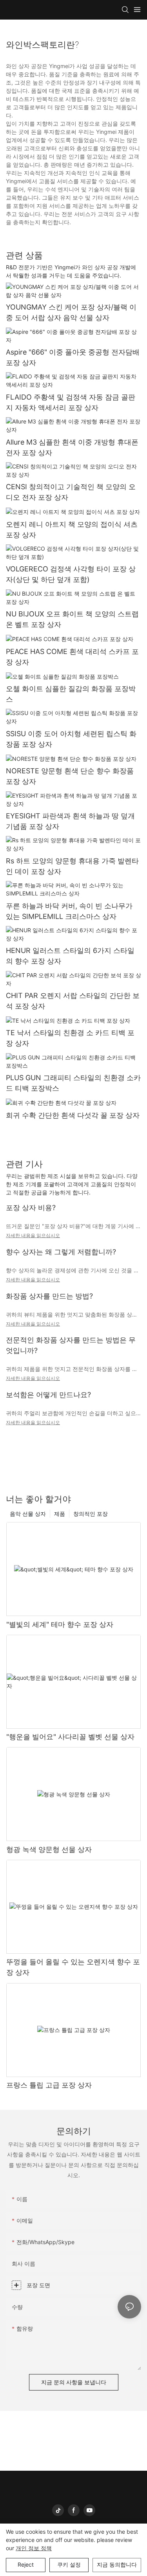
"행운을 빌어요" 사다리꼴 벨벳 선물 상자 (70, 1737)
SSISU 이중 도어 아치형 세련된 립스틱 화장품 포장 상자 (71, 739)
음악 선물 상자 (28, 1514)
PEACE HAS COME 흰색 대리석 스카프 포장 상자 (72, 657)
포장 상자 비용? (31, 1208)
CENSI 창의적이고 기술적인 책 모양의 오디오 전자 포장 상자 (71, 492)
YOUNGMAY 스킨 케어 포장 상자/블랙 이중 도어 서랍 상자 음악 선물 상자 (71, 312)
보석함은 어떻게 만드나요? (48, 1395)
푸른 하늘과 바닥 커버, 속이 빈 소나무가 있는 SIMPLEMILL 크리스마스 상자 (69, 911)
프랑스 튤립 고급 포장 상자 (49, 2085)
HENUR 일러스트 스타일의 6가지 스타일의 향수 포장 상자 (70, 956)
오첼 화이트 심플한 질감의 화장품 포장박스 (71, 694)
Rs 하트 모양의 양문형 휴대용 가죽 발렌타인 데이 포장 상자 (72, 866)
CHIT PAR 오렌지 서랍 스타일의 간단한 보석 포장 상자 (73, 1001)
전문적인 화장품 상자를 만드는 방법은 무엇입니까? (71, 1345)
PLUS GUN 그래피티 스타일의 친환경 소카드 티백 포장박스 (73, 1083)
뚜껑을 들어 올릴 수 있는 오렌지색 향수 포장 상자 (73, 1967)
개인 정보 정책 (34, 2548)
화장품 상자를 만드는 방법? (49, 1296)
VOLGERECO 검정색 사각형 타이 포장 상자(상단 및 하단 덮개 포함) (71, 574)
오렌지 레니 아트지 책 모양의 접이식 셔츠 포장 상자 (72, 530)
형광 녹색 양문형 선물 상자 (49, 1849)
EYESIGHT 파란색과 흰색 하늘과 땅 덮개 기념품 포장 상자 (70, 821)
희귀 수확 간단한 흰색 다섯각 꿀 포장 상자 (73, 1115)
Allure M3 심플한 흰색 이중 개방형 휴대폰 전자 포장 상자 (72, 447)
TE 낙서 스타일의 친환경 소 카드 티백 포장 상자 (70, 1038)
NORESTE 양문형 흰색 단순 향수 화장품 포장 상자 (70, 776)
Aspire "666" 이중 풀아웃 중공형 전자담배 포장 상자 (73, 357)
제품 (60, 1514)
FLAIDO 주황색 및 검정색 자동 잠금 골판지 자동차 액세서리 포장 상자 (71, 402)
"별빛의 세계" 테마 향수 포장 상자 (60, 1624)
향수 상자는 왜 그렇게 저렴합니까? (61, 1252)
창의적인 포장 (91, 1514)
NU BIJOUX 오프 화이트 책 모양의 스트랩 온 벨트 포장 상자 (72, 619)
